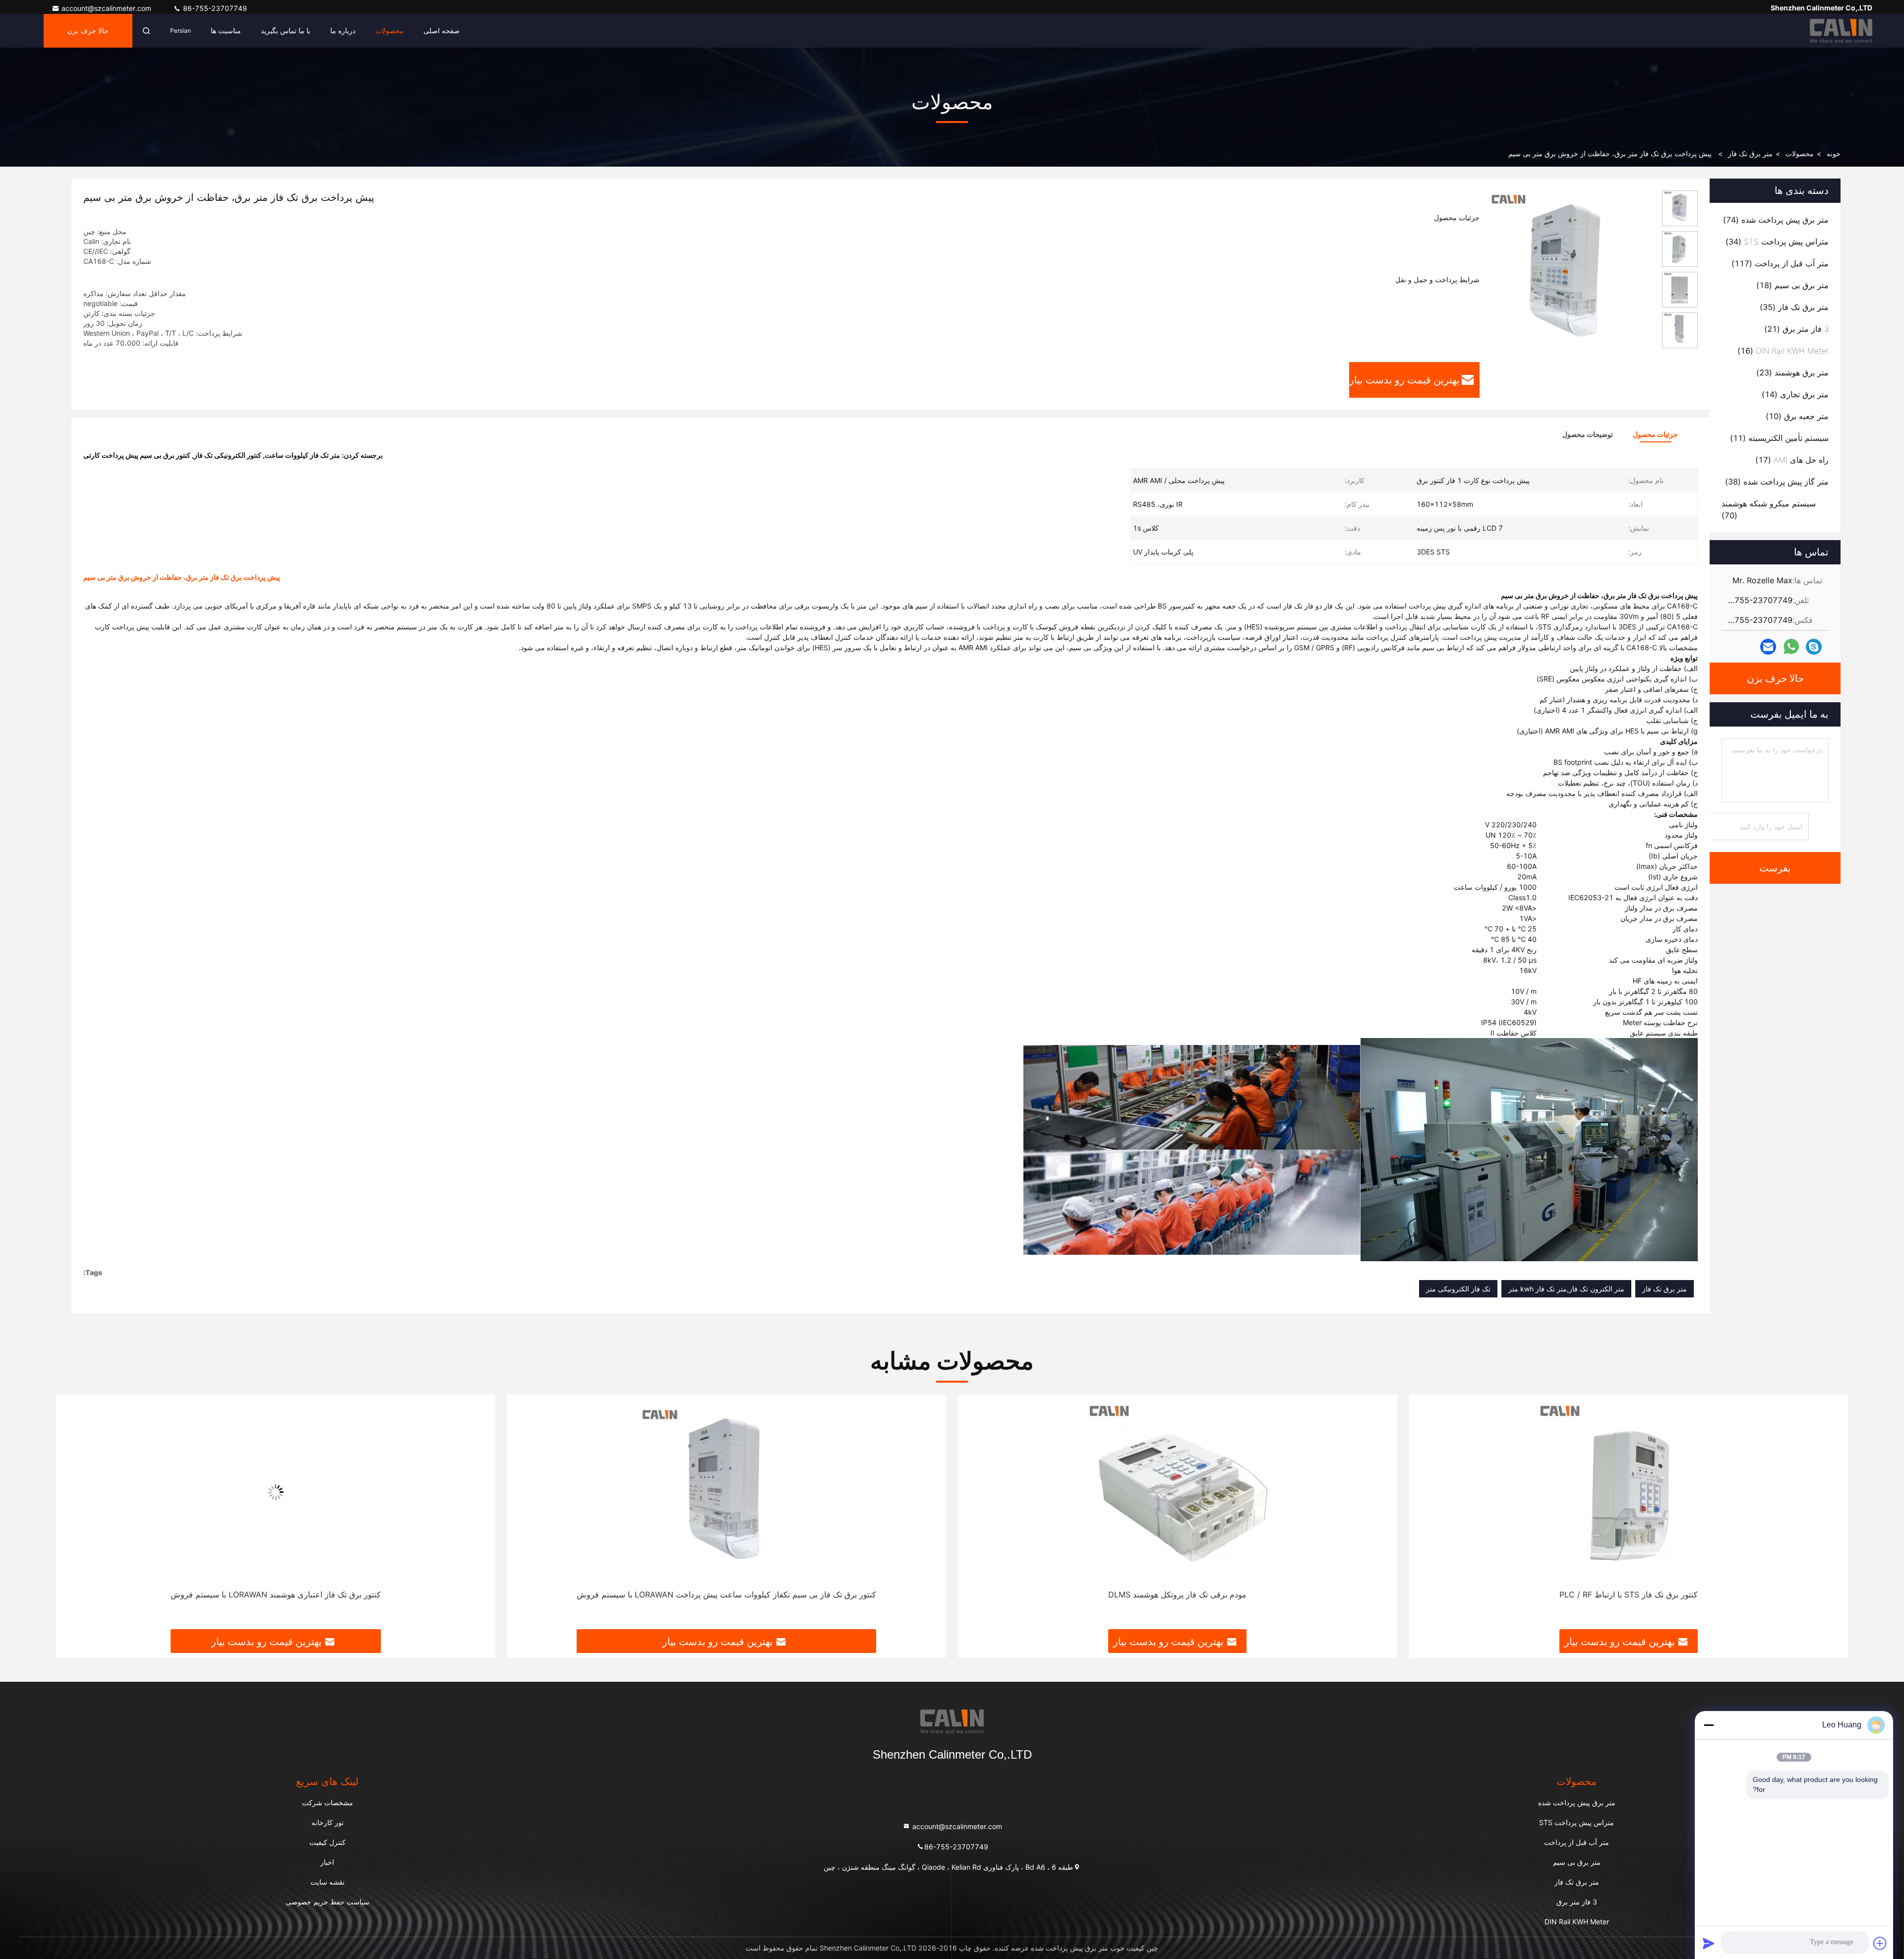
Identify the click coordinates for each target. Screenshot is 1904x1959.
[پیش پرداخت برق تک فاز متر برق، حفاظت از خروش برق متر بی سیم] (1567, 274)
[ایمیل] (1768, 647)
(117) (1780, 263)
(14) (1795, 394)
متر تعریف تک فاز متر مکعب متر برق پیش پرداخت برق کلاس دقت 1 (275, 1594)
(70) (1769, 509)
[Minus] (1709, 1725)
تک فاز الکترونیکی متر (1458, 1289)
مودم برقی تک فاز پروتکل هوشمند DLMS (1629, 1594)
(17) (1792, 460)
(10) (1797, 416)
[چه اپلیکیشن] (1791, 647)
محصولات (389, 31)
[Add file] (1880, 1943)
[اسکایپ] (1814, 647)
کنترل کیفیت (327, 1842)
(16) (1783, 351)
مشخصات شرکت (327, 1803)
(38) (1777, 482)
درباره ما (343, 31)
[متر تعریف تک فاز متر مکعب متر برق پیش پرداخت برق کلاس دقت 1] (276, 1492)
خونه (1834, 153)
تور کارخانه (327, 1822)
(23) (1792, 372)
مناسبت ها (226, 31)
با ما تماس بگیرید (286, 31)
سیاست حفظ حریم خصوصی (327, 1902)
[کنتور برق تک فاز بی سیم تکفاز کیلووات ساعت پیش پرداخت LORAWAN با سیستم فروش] (1178, 1492)
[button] (1830, 1516)
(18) (1792, 285)
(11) (1779, 438)
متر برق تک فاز (1750, 153)
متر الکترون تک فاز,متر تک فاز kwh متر (1566, 1289)
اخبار (327, 1862)
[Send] (1709, 1943)
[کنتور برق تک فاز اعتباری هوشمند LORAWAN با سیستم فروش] (727, 1492)
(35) (1794, 307)
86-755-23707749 (214, 8)
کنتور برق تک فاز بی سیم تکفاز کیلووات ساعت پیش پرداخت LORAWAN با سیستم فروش (1178, 1594)
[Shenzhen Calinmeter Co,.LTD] (1841, 31)
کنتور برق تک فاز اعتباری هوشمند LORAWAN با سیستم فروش (726, 1594)
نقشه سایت (327, 1882)
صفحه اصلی (442, 31)
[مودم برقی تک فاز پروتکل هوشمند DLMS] (1629, 1492)
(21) (1796, 329)
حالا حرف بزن (88, 31)
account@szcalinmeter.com (107, 8)
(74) (1776, 220)
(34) (1777, 242)
